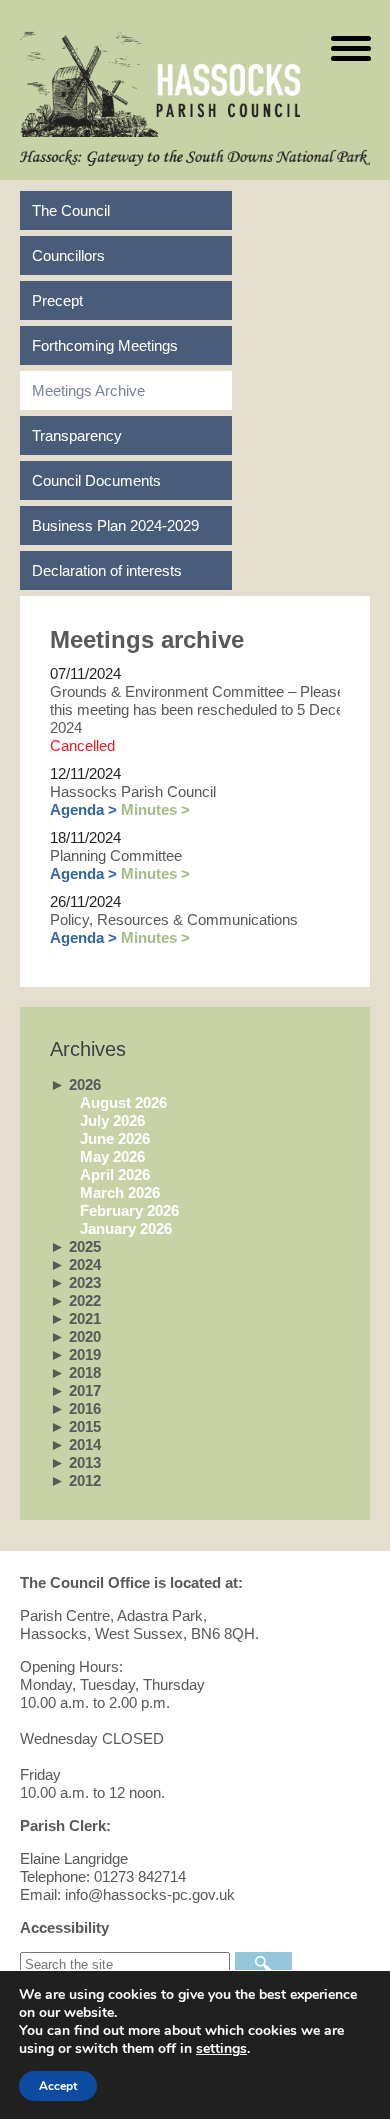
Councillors (68, 255)
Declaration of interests (107, 570)
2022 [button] (75, 1300)
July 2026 (112, 1120)
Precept (57, 300)
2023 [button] (75, 1282)
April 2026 (115, 1174)
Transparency (77, 435)
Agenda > (83, 809)
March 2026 (120, 1192)
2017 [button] (75, 1390)
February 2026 (129, 1210)
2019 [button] (75, 1354)
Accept (58, 2086)
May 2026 (112, 1156)
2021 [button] (75, 1318)
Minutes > (155, 809)
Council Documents (96, 480)
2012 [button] (75, 1480)
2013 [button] (75, 1462)
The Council (71, 210)
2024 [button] (75, 1264)
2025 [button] (75, 1246)
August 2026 (123, 1102)
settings (221, 2049)
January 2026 (126, 1228)
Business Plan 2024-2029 (115, 525)
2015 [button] (75, 1426)
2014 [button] (75, 1444)
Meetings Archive (88, 390)
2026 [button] (75, 1084)
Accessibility (64, 1927)
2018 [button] (75, 1372)
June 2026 (115, 1138)
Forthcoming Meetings (105, 345)
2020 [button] (75, 1336)
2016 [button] (75, 1408)
